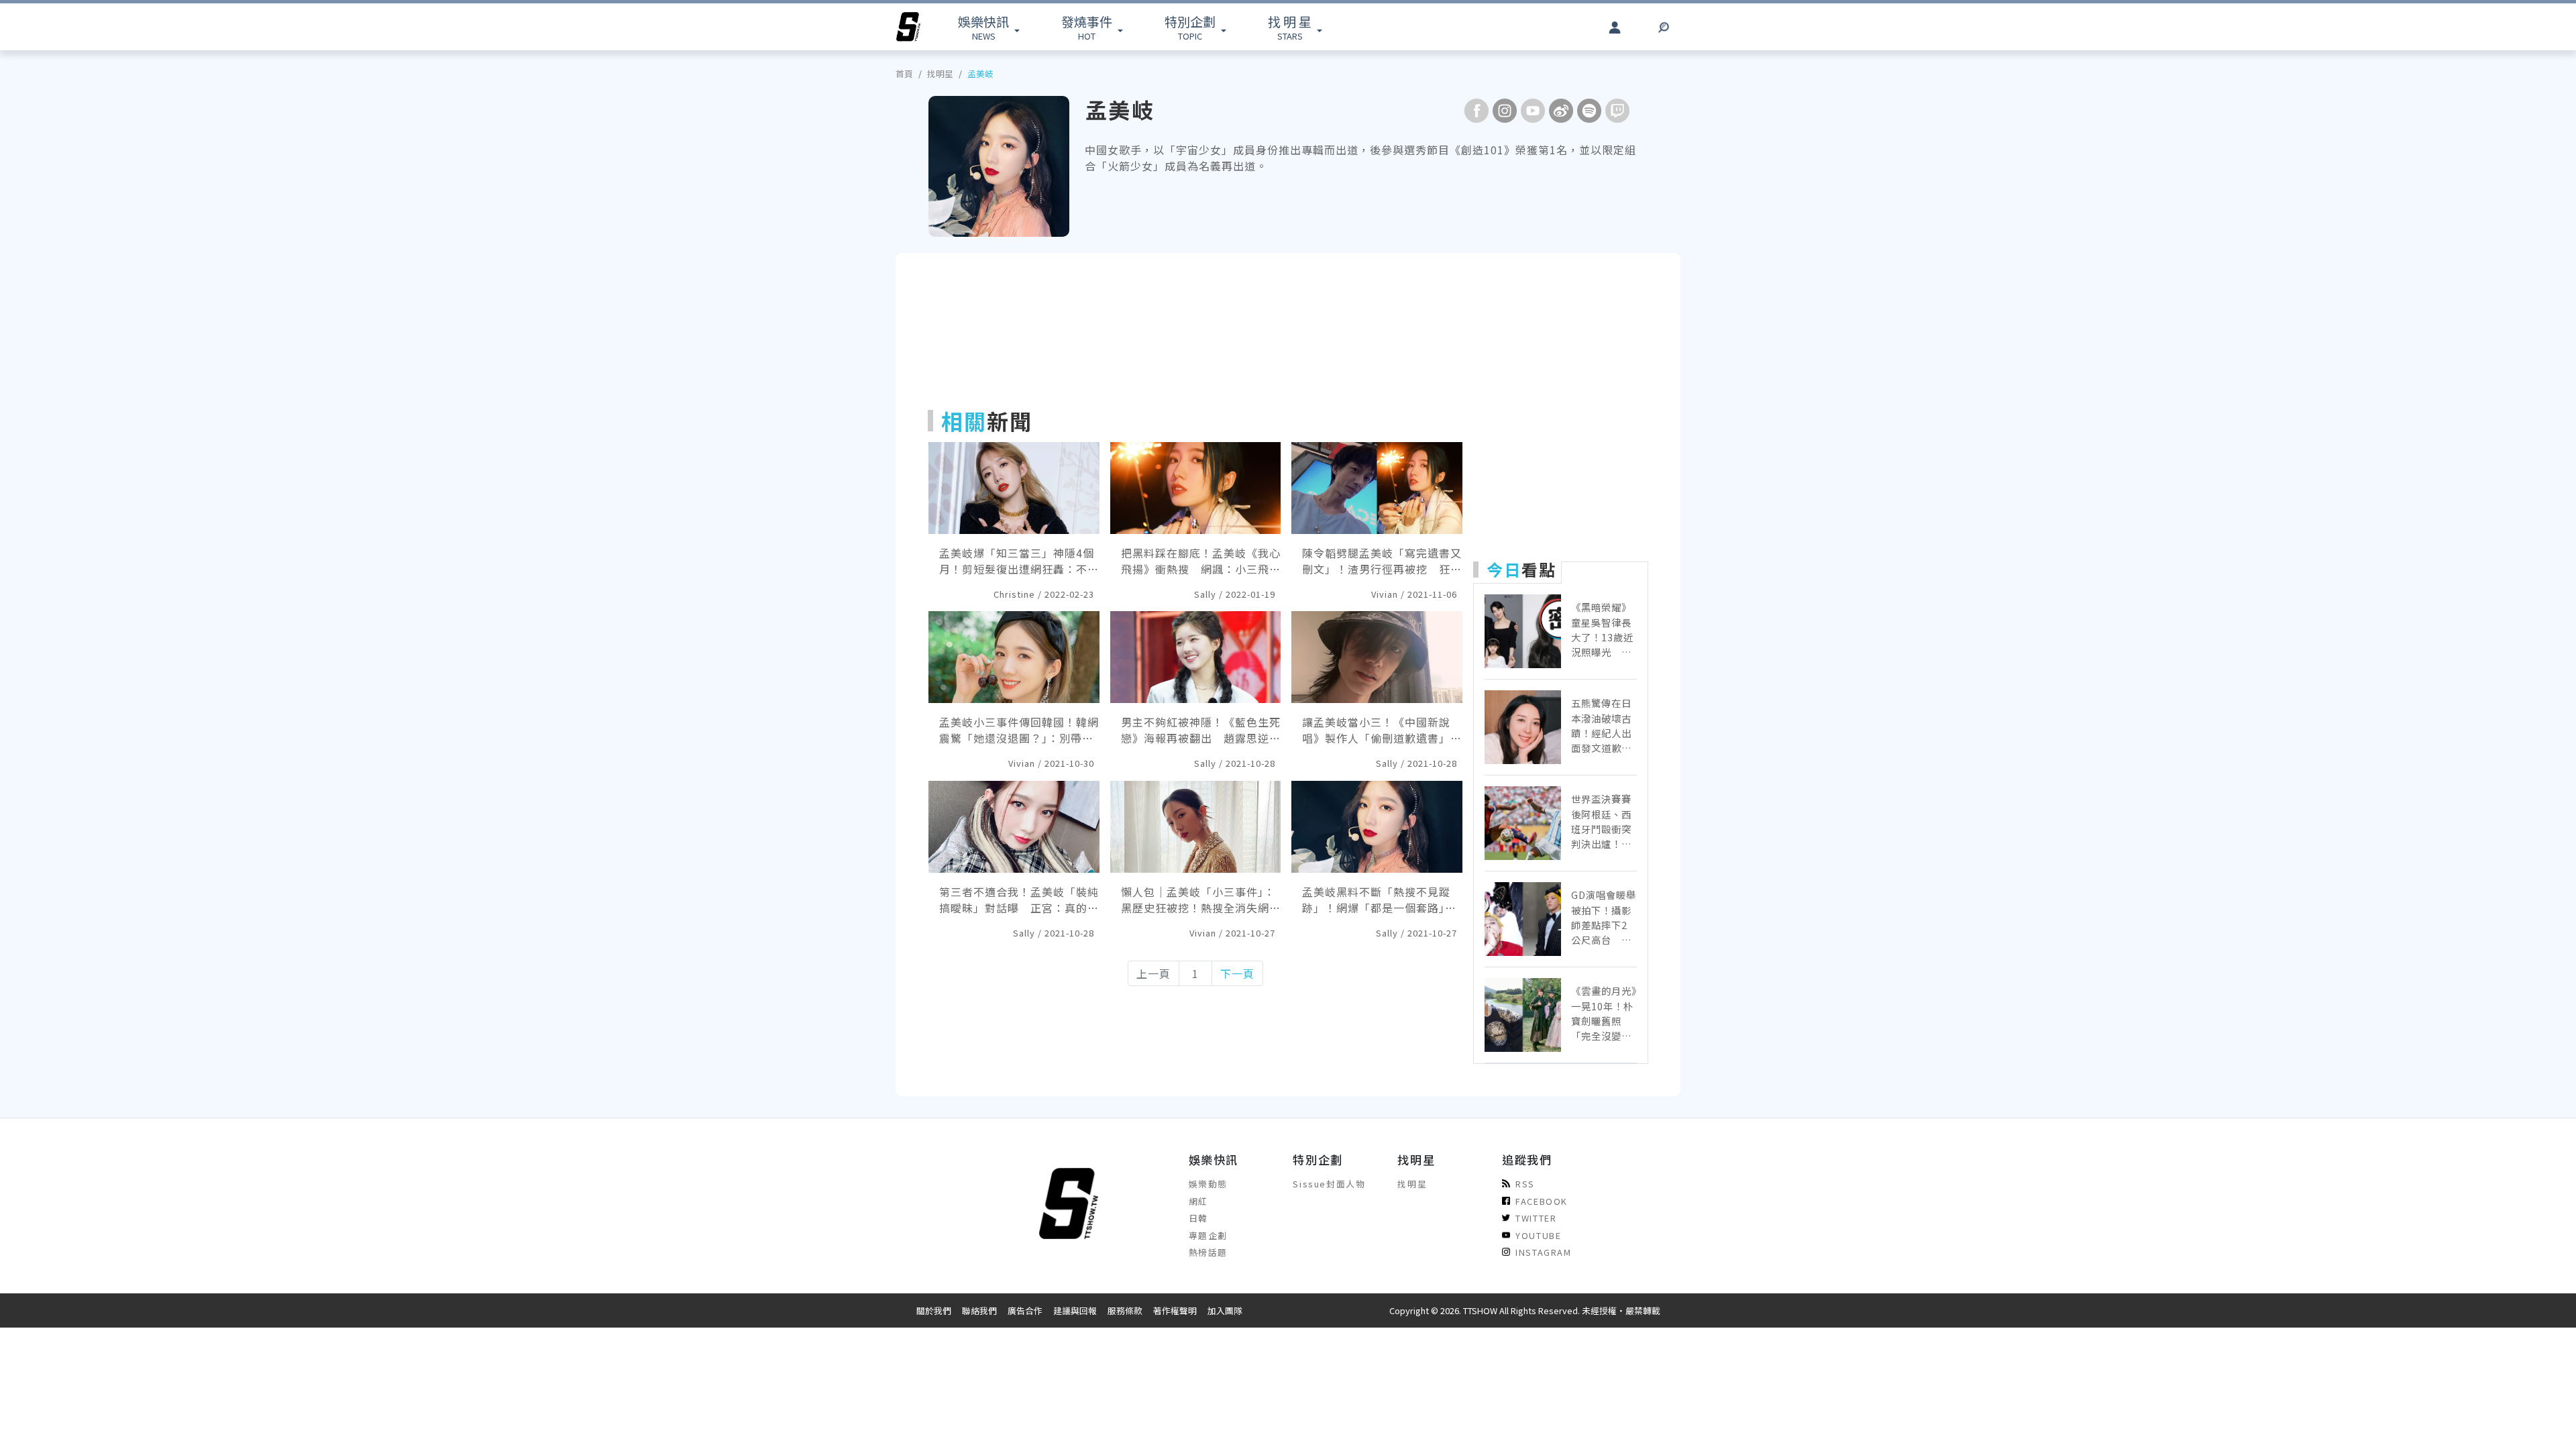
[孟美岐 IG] (1505, 111)
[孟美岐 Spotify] (1589, 111)
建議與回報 (1075, 1310)
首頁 (904, 73)
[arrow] (908, 27)
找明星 (940, 73)
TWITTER (1536, 1218)
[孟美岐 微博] (1561, 111)
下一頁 (1237, 973)
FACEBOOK (1542, 1201)
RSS (1525, 1184)
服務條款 (1125, 1310)
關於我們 (934, 1310)
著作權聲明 (1175, 1310)
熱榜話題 (1208, 1252)
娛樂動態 (1208, 1184)
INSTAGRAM (1543, 1252)
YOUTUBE (1538, 1235)
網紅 (1198, 1201)
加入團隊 (1225, 1310)
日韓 (1198, 1218)
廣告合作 (1025, 1310)
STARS (1290, 27)
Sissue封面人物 (1329, 1184)
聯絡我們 (979, 1310)
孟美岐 (980, 73)
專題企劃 (1208, 1235)
